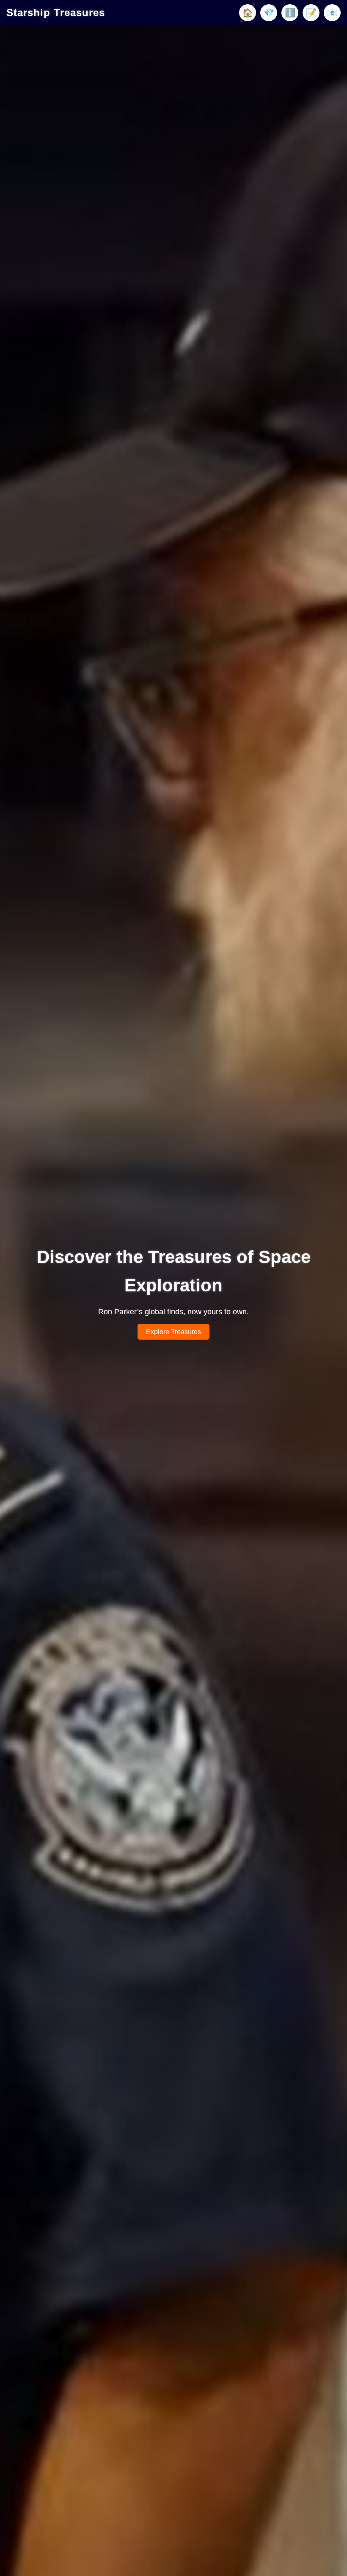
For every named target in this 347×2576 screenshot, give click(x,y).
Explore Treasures (173, 1332)
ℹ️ (290, 13)
